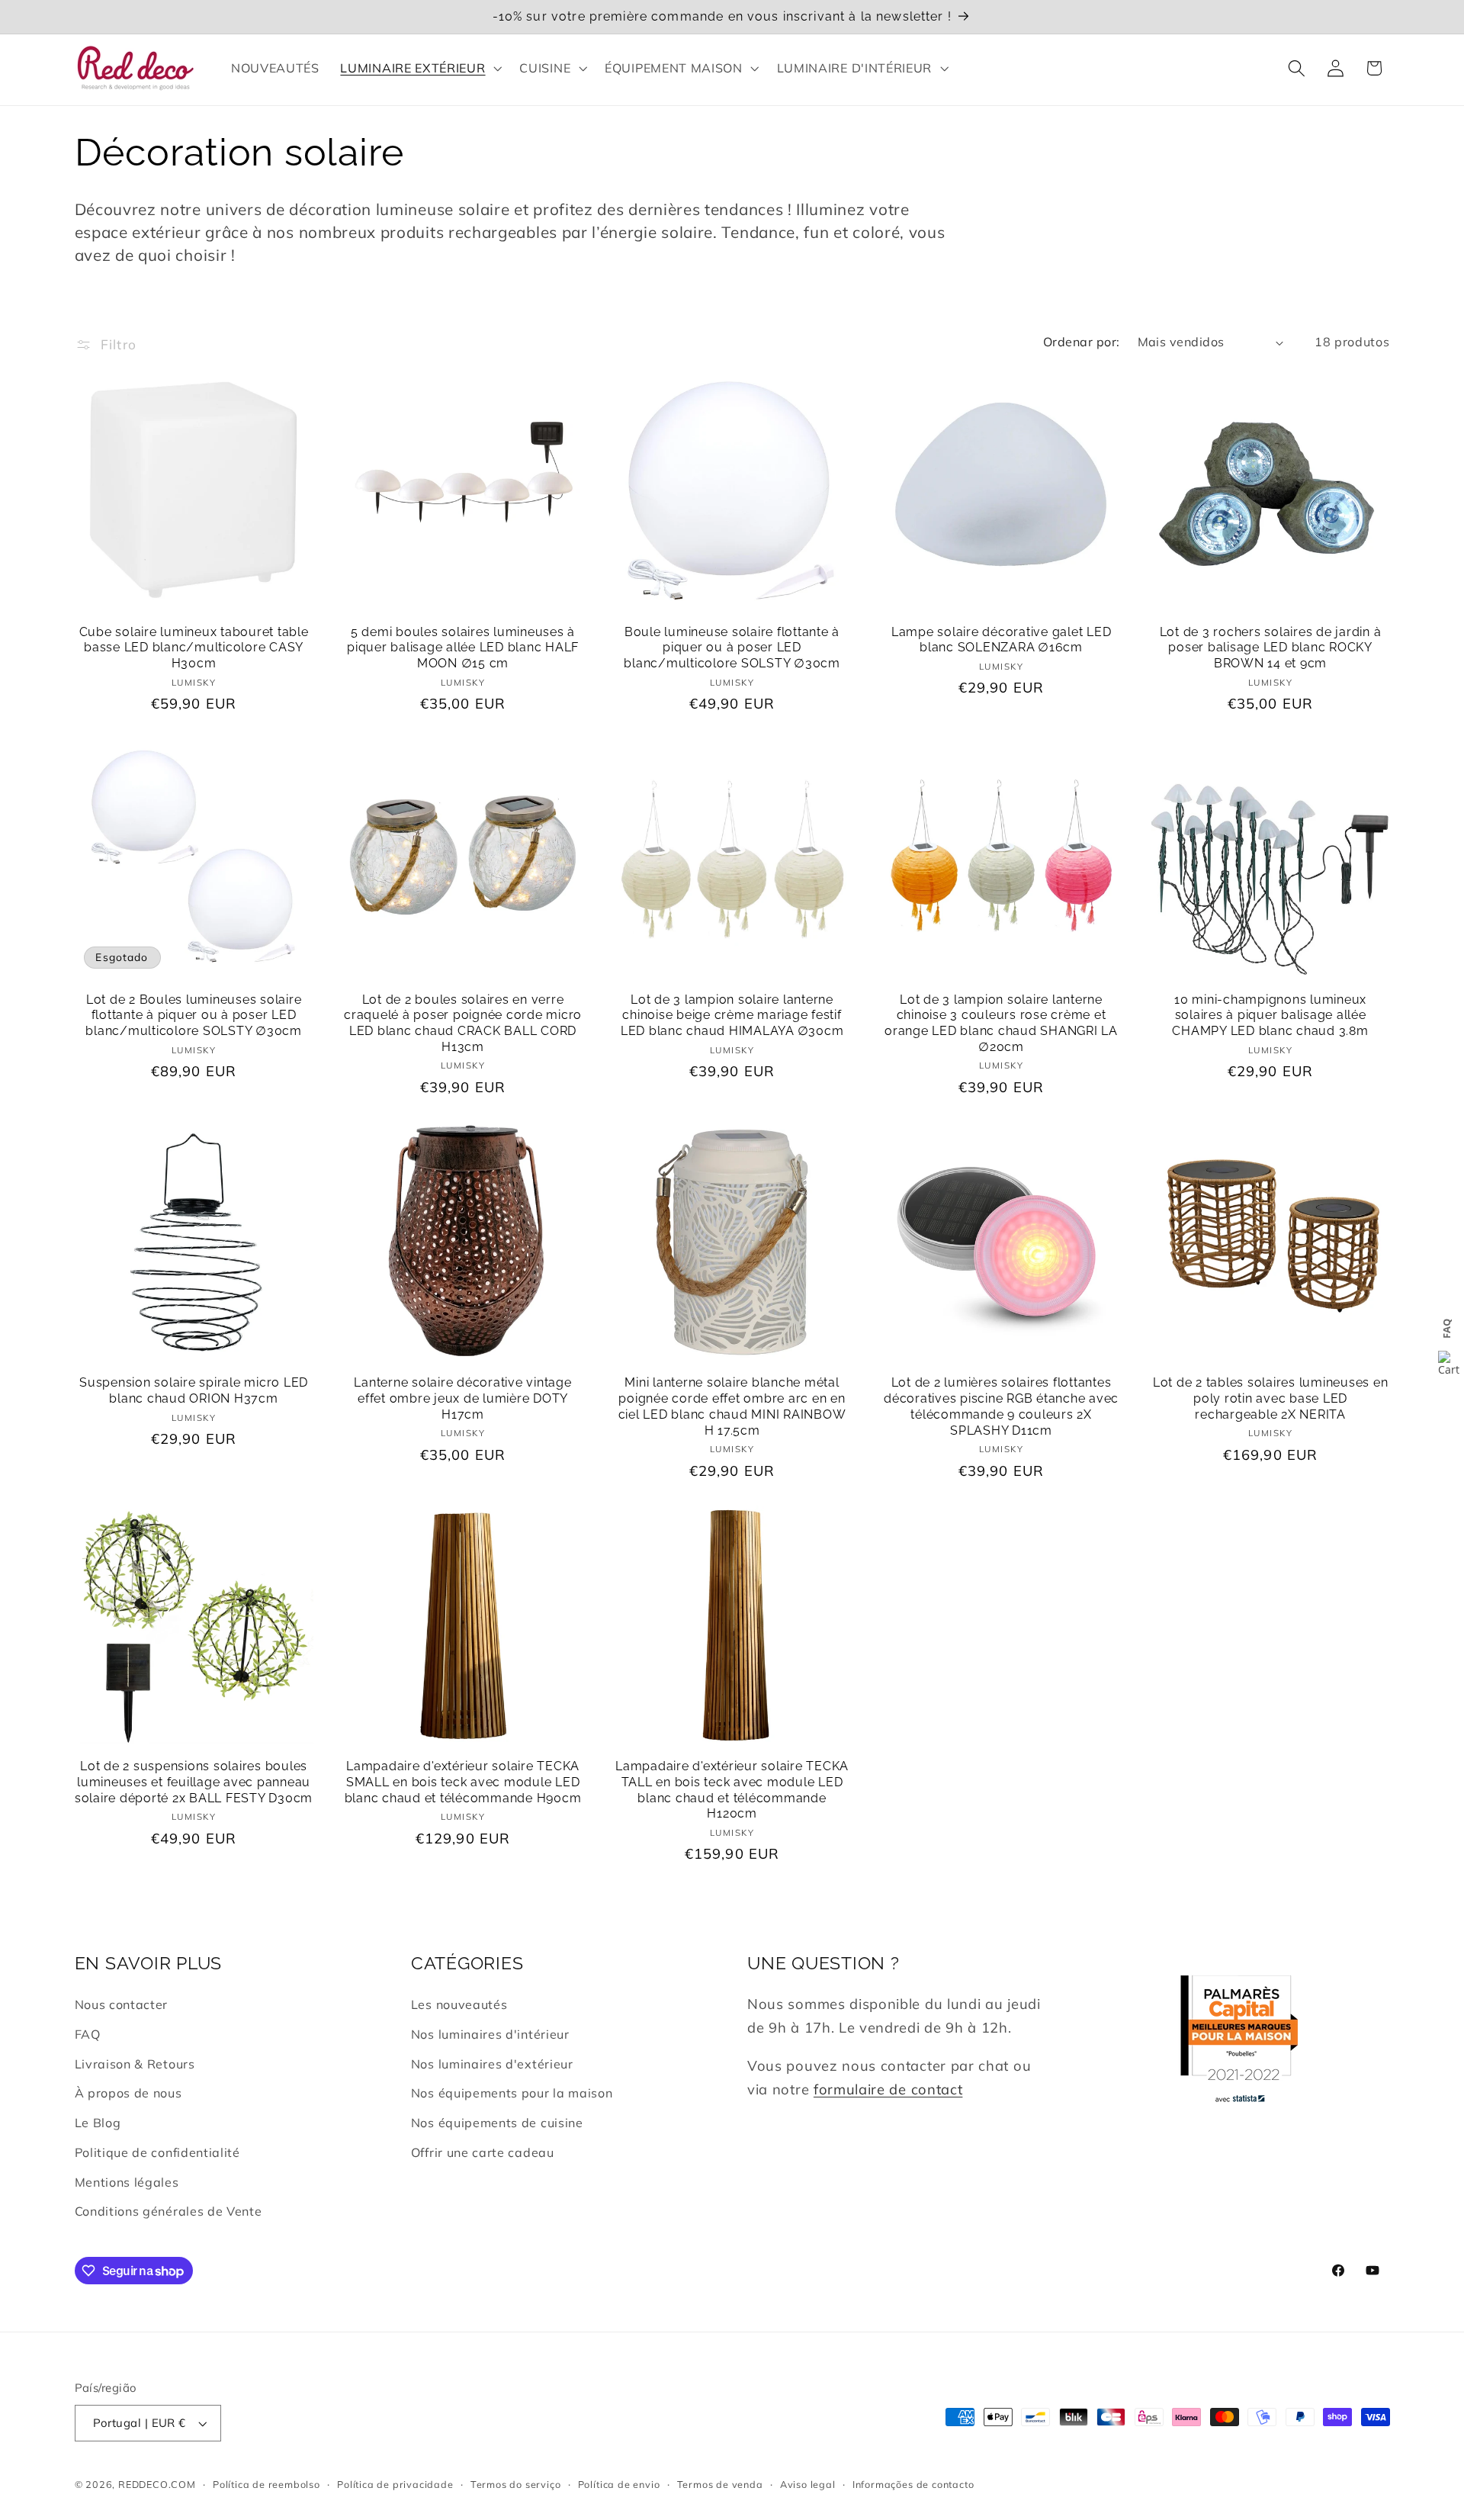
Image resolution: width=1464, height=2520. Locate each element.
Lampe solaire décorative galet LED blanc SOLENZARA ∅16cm (1002, 640)
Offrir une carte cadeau (483, 2152)
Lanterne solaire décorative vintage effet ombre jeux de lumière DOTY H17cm (462, 1398)
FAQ (88, 2034)
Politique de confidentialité (157, 2152)
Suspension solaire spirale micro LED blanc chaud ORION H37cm (194, 1390)
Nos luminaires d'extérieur (492, 2064)
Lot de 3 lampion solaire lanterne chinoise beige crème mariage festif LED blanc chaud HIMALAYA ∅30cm (732, 1015)
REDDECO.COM (157, 2484)
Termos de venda (720, 2484)
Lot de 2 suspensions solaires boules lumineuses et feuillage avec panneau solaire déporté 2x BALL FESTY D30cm (194, 1782)
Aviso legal (808, 2484)
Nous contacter (122, 2004)
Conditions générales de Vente (169, 2212)
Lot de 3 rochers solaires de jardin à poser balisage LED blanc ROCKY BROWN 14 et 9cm (1271, 648)
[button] (420, 68)
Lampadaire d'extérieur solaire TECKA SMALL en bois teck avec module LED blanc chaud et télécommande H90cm (463, 1782)
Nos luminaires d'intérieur (490, 2034)
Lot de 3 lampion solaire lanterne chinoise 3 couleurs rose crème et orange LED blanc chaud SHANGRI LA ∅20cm (1001, 1023)
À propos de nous (128, 2093)
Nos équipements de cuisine (497, 2123)
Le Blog (98, 2123)
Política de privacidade (395, 2484)
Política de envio (619, 2484)
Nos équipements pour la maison (512, 2093)
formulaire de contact (888, 2089)
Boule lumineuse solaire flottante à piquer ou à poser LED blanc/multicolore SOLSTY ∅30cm (732, 648)
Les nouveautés (459, 2004)
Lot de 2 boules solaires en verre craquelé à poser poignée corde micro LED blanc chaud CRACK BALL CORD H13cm (463, 1023)
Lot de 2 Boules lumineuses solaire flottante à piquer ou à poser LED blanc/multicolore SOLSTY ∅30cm (194, 1015)
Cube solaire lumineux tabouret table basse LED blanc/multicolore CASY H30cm (194, 648)
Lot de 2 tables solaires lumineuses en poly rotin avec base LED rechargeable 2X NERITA (1271, 1398)
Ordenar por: (1082, 342)
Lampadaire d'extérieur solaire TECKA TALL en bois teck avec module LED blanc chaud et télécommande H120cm (732, 1790)
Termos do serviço (516, 2484)
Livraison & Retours (135, 2064)
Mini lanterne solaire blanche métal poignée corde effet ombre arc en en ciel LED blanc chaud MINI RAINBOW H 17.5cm (732, 1406)
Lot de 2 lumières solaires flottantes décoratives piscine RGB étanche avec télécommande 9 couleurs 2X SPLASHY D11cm (1001, 1406)
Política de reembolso (266, 2484)
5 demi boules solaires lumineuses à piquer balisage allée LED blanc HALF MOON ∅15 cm (463, 648)
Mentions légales (127, 2182)
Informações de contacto (913, 2484)
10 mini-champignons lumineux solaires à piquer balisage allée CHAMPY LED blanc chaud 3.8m (1270, 1015)
